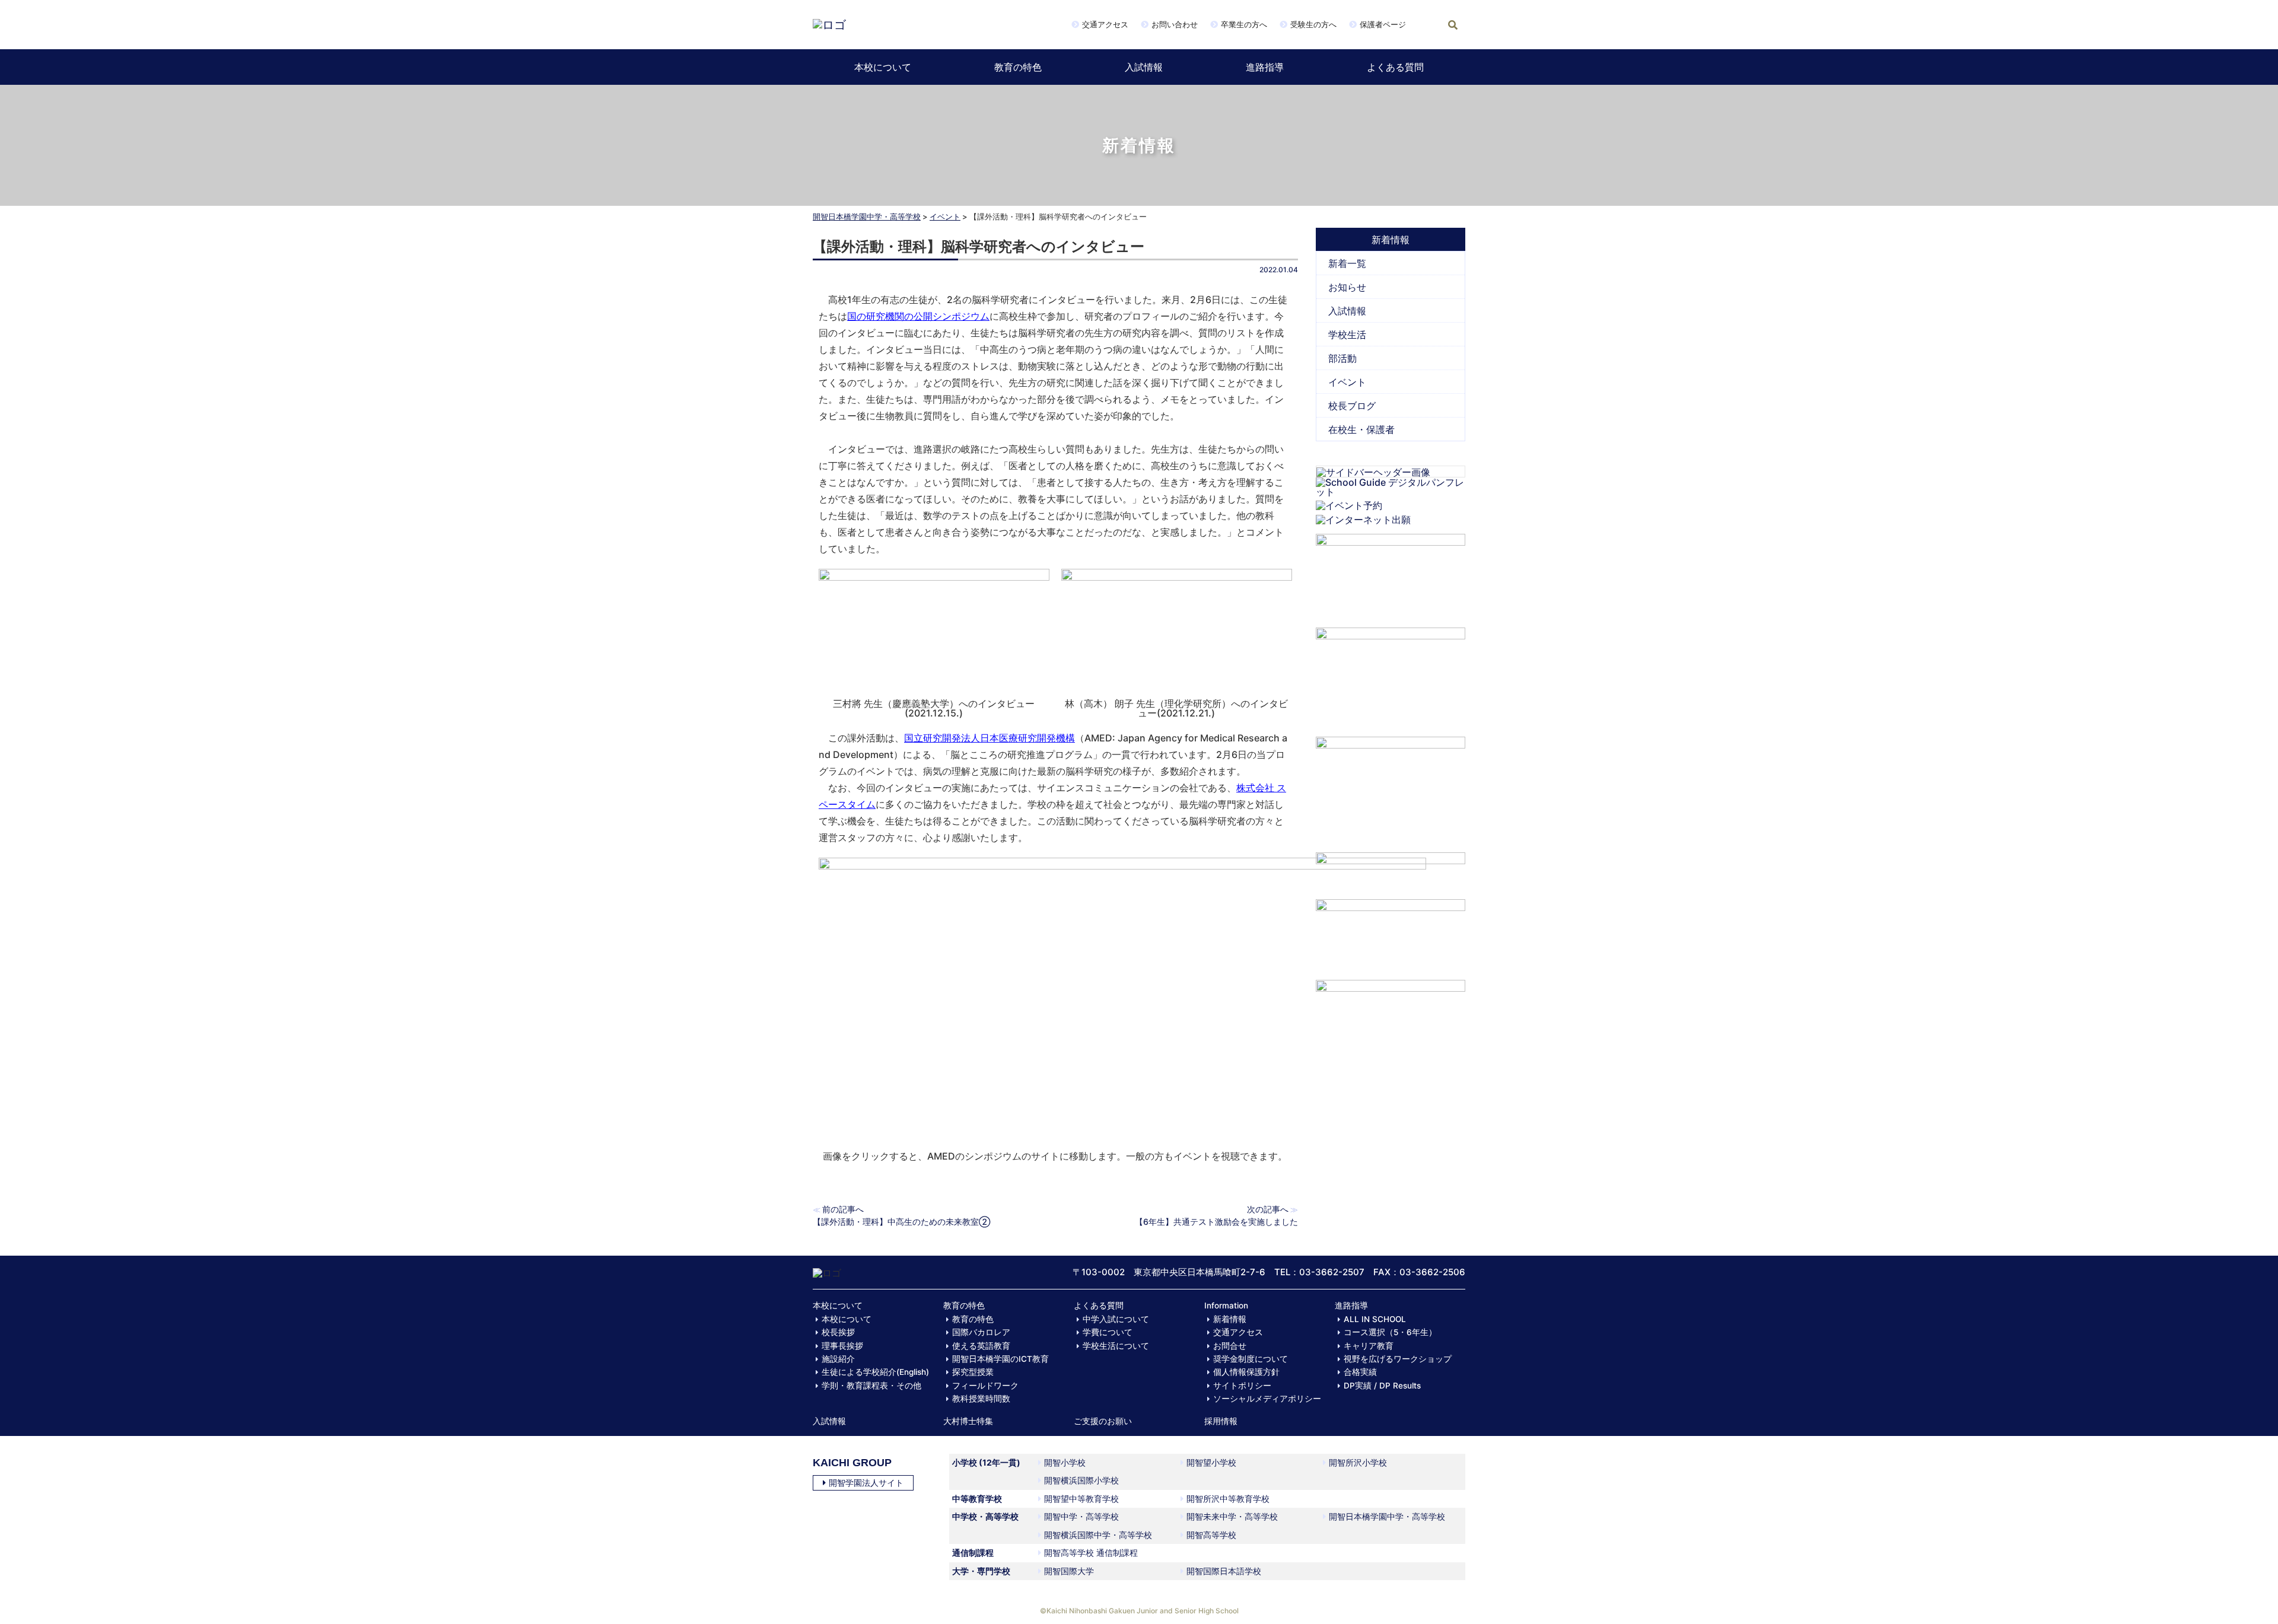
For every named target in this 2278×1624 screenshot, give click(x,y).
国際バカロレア (981, 1332)
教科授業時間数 (981, 1399)
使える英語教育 (981, 1346)
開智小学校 (1065, 1462)
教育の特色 (1018, 67)
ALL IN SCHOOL (1375, 1319)
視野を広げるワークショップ (1398, 1359)
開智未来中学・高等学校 (1232, 1516)
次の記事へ (1268, 1209)
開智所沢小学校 (1358, 1462)
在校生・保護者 (1361, 429)
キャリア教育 (1369, 1346)
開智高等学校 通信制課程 (1091, 1553)
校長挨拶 (838, 1332)
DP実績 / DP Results (1382, 1386)
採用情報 (1221, 1421)
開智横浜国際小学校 (1081, 1480)
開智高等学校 (1211, 1535)
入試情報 (1144, 67)
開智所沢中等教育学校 (1228, 1499)
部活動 (1342, 358)
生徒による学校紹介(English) (875, 1372)
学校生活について (1116, 1346)
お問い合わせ (1175, 24)
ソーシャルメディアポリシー (1267, 1399)
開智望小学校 (1211, 1462)
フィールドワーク (985, 1386)
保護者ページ (1383, 24)
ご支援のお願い (1103, 1421)
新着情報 (1230, 1319)
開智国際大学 (1069, 1571)
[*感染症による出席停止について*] (1391, 934)
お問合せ (1230, 1346)
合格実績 (1360, 1372)
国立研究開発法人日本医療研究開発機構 (990, 738)
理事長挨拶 (842, 1346)
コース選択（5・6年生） (1390, 1332)
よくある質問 (1395, 67)
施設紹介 (838, 1359)
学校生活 (1347, 335)
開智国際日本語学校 (1224, 1571)
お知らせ (1347, 287)
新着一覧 (1347, 263)
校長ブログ (1352, 406)
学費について (1108, 1332)
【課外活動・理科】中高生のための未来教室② (901, 1222)
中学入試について (1116, 1319)
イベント (945, 216)
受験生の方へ (1313, 24)
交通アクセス (1105, 24)
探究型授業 (973, 1372)
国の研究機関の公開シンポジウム (918, 316)
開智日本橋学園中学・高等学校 (867, 216)
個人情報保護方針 (1246, 1372)
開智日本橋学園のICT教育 (1000, 1359)
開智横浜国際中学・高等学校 (1098, 1535)
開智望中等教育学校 (1081, 1499)
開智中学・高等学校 (1081, 1516)
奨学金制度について (1251, 1359)
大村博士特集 (968, 1421)
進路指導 (1265, 67)
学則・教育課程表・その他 (871, 1386)
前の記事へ (843, 1209)
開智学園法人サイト (866, 1483)
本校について (883, 67)
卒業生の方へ (1244, 24)
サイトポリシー (1242, 1386)
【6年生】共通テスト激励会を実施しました (1216, 1222)
